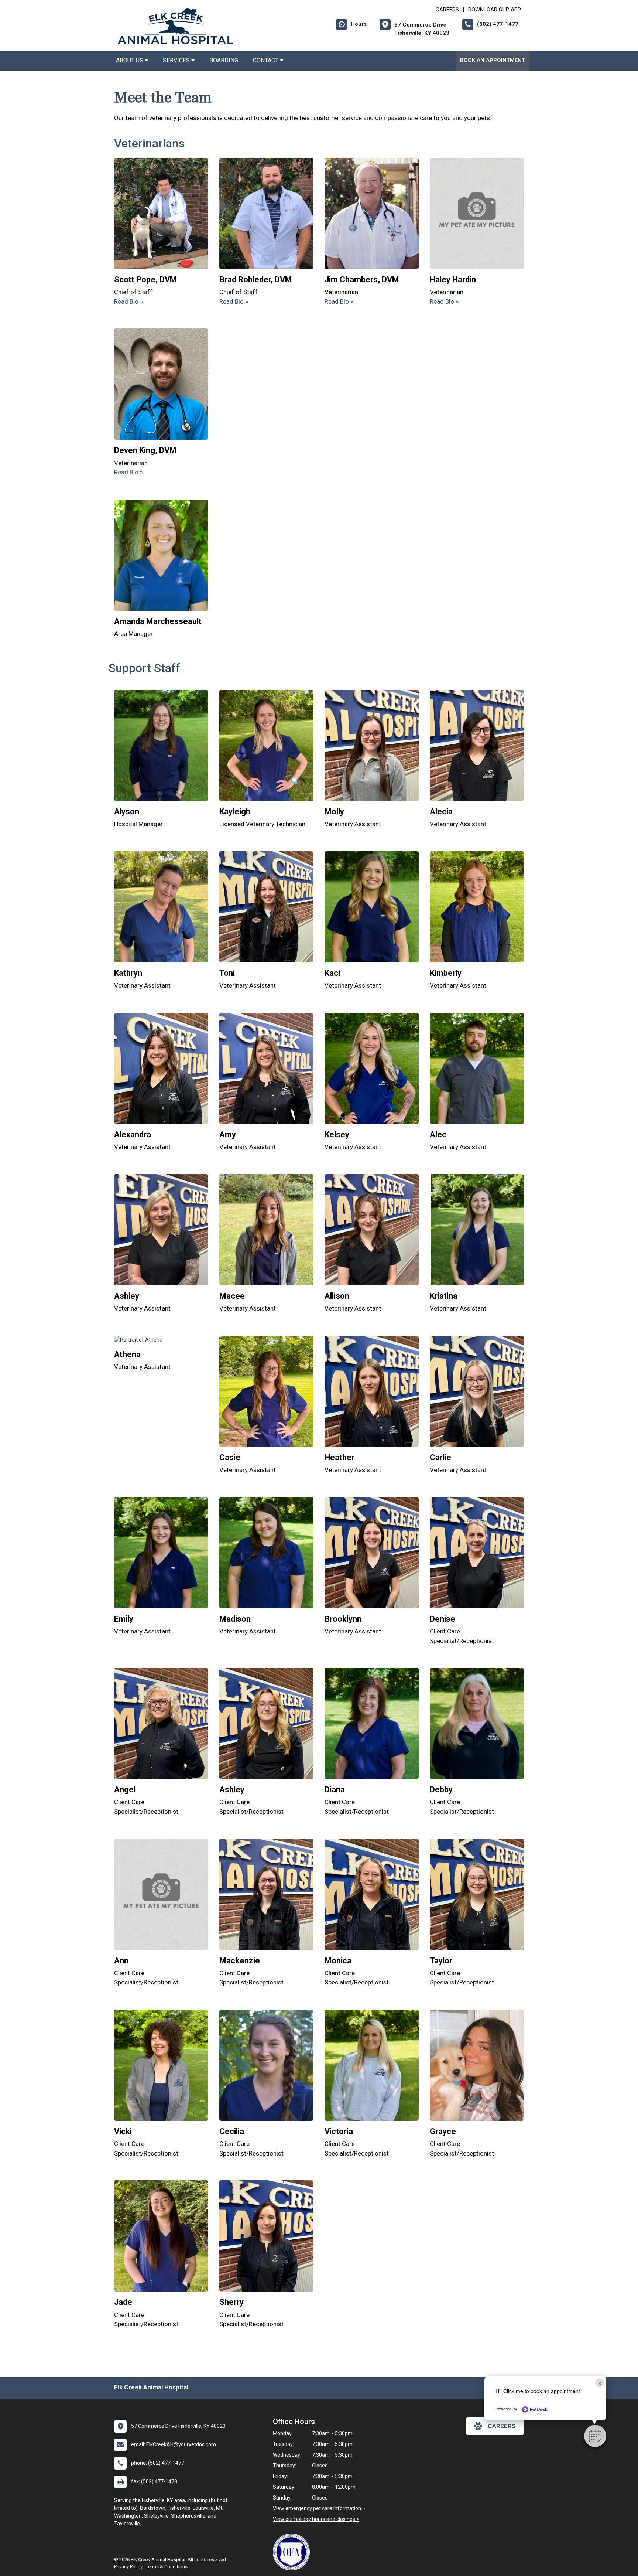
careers (502, 2426)
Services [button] (177, 60)
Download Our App (495, 10)
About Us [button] (130, 60)
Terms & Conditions (167, 2567)
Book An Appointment (493, 60)
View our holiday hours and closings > (316, 2519)
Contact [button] (266, 60)
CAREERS (447, 10)
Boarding (224, 60)
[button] (595, 2436)
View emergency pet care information (317, 2508)
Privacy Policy (128, 2567)
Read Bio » (128, 301)
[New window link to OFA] (293, 2552)
